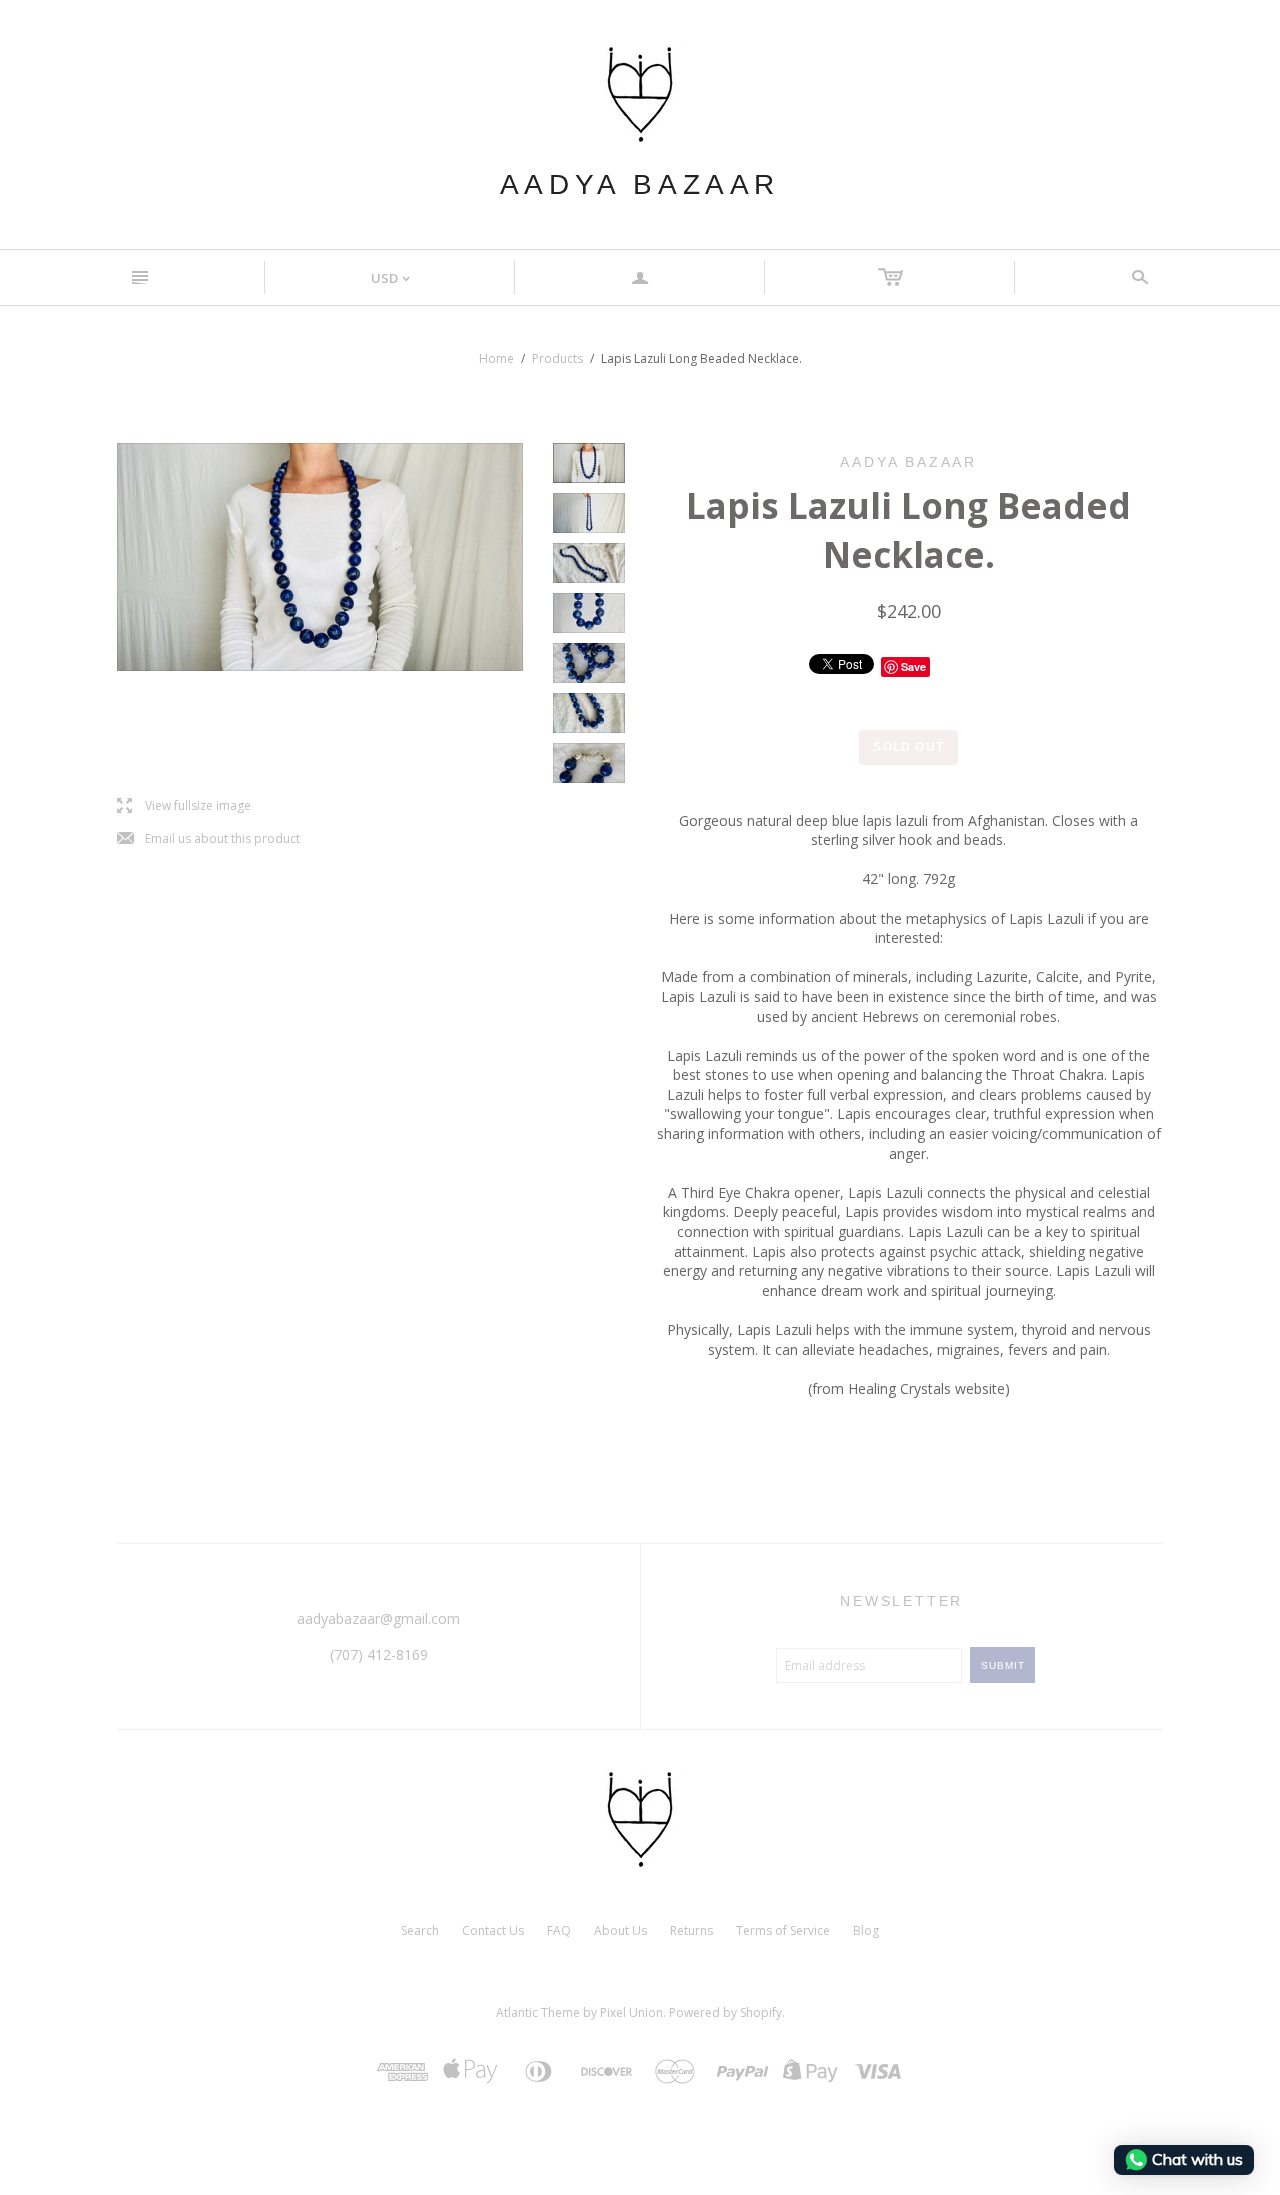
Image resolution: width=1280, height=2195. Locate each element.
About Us (620, 1930)
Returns (691, 1930)
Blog (866, 1930)
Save (913, 666)
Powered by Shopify (725, 2012)
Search (420, 1930)
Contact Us (493, 1930)
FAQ (559, 1930)
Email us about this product (208, 839)
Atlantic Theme (538, 2012)
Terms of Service (783, 1930)
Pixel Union (631, 2012)
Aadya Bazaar (640, 184)
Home (496, 358)
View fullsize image (184, 806)
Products (557, 358)
